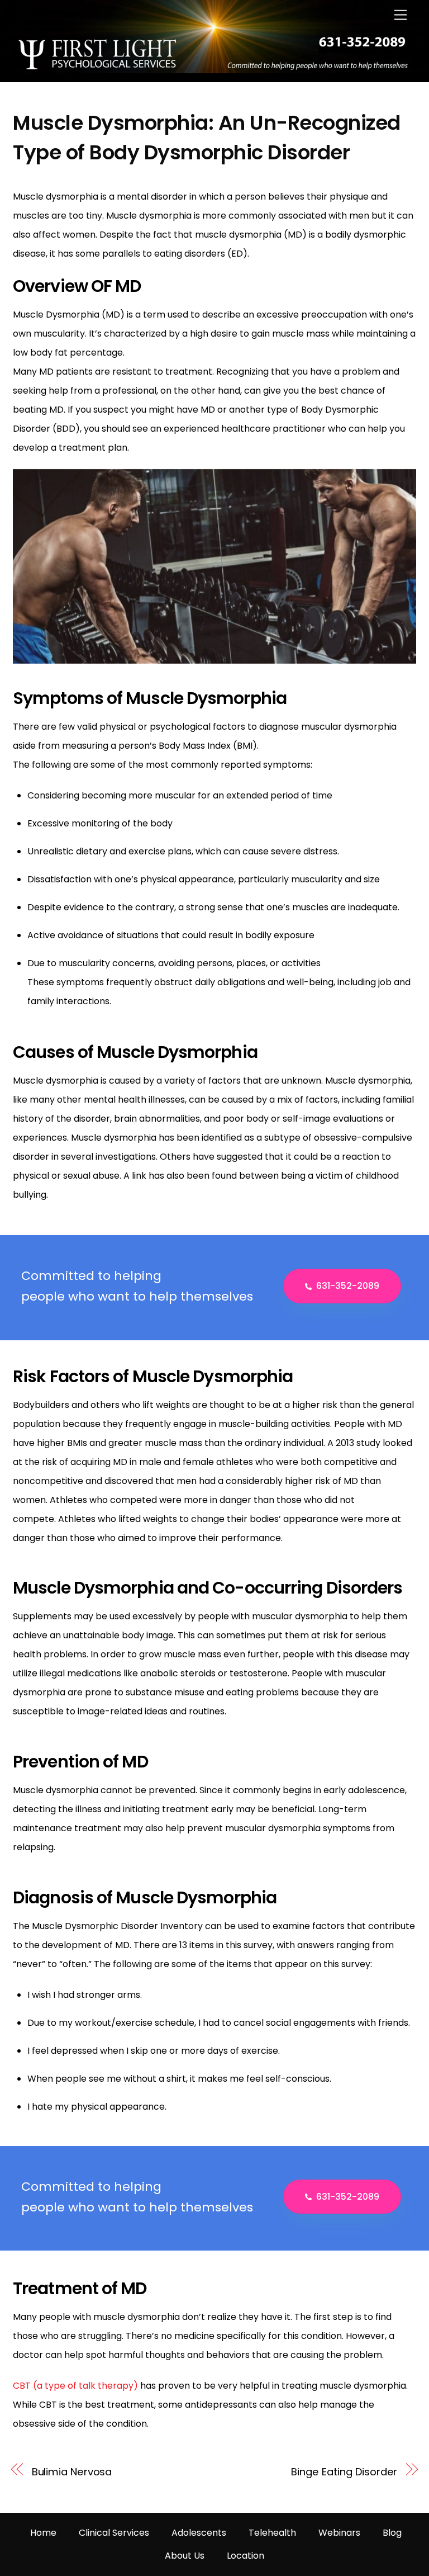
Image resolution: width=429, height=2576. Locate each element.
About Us (185, 2556)
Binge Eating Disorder (344, 2472)
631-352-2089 (348, 1286)
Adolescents (199, 2533)
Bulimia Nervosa (72, 2472)
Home (43, 2533)
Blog (392, 2533)
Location (246, 2556)
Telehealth (272, 2533)
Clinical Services (114, 2533)
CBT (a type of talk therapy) (75, 2386)
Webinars (339, 2533)
